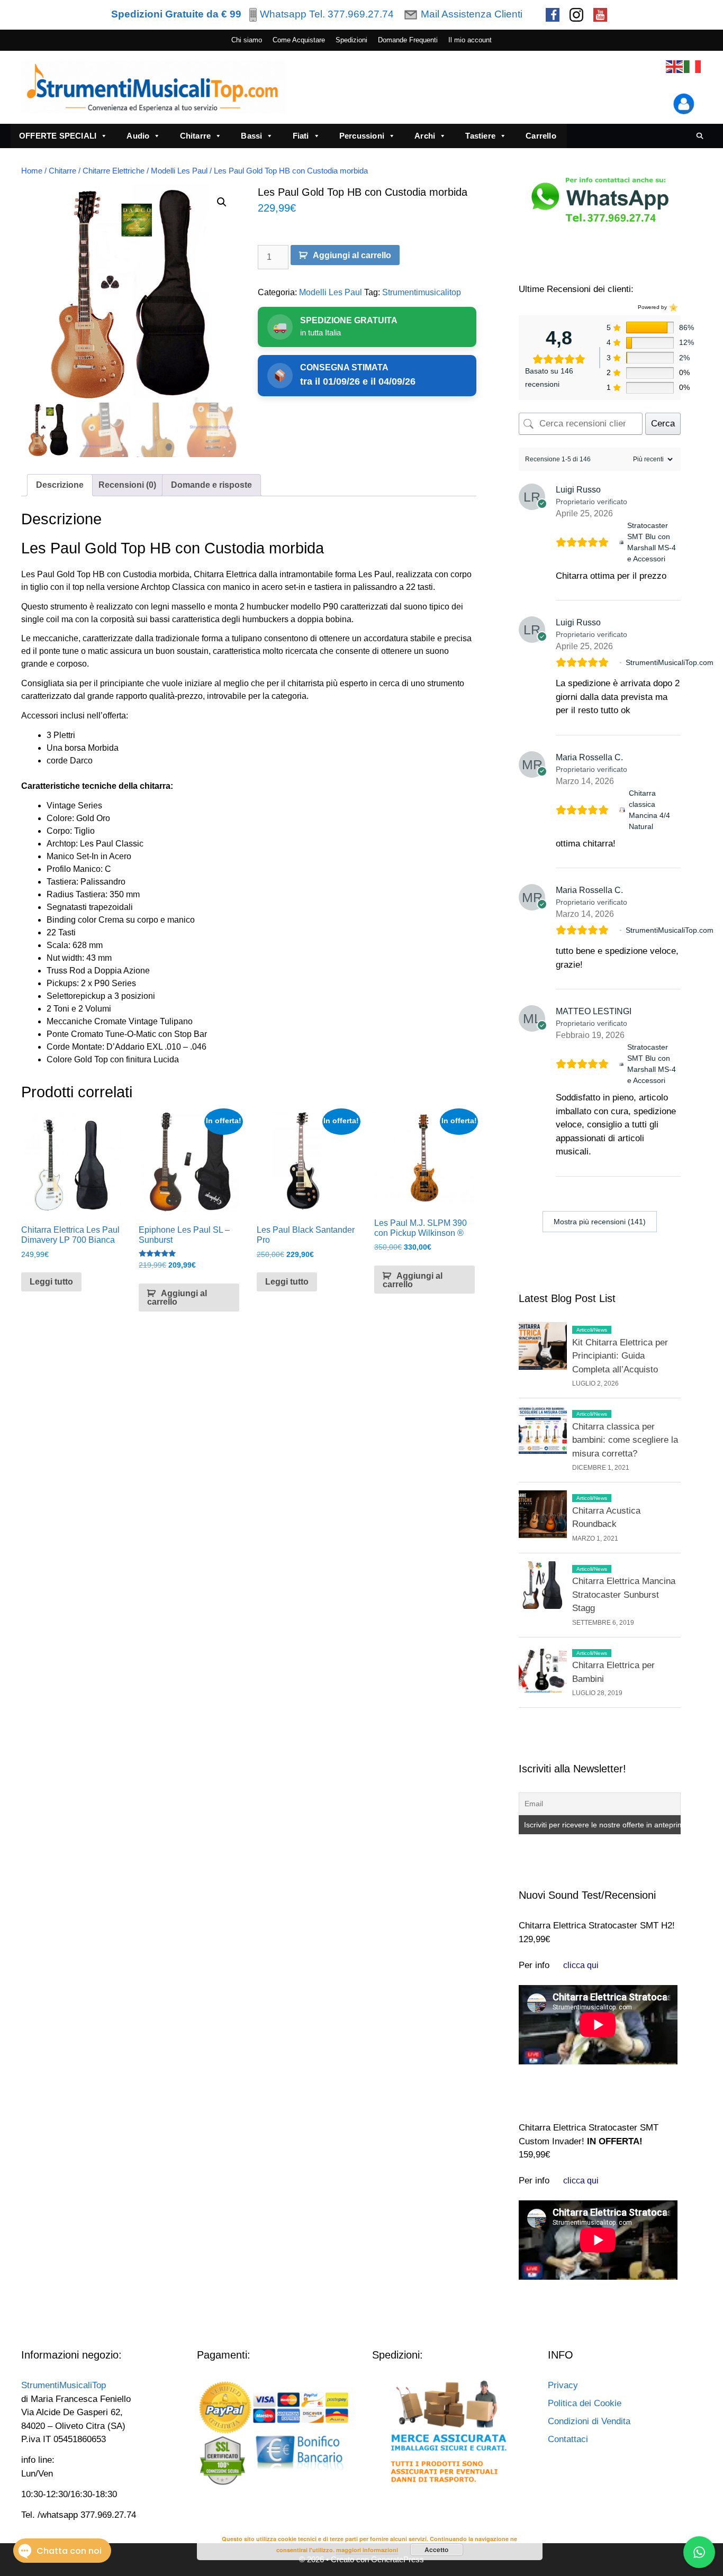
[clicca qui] (581, 1965)
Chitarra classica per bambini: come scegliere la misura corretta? (625, 1440)
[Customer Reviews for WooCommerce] (672, 307)
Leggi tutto (51, 1282)
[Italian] (693, 66)
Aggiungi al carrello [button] (177, 1298)
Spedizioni (351, 40)
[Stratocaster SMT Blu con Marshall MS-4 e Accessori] (621, 542)
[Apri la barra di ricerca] (700, 136)
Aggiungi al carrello (352, 255)
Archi (425, 136)
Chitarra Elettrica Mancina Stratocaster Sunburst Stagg (624, 1595)
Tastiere (480, 136)
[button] (222, 202)
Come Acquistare (299, 40)
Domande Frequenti (408, 40)
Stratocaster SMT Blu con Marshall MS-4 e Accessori (652, 542)
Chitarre (196, 136)
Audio (138, 136)
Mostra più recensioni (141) (600, 1222)
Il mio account (470, 40)
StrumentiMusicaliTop (64, 2385)
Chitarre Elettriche (114, 171)
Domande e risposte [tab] (211, 485)
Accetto (436, 2550)
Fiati (301, 136)
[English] (675, 66)
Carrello (541, 136)
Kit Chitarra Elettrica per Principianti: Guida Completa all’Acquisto (620, 1356)
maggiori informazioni (367, 2550)
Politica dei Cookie (585, 2403)
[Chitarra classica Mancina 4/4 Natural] (622, 810)
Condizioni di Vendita (589, 2421)
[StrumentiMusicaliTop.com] (621, 663)
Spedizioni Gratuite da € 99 (176, 14)
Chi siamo (247, 40)
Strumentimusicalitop (422, 292)
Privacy (563, 2385)
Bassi (251, 136)
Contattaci (568, 2439)
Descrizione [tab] (60, 485)
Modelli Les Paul (179, 171)
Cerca (663, 424)
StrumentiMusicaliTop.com (670, 662)
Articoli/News (592, 1330)
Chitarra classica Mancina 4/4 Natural (649, 810)
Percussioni (362, 136)
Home (32, 171)
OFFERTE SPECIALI (58, 136)
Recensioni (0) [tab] (127, 485)
